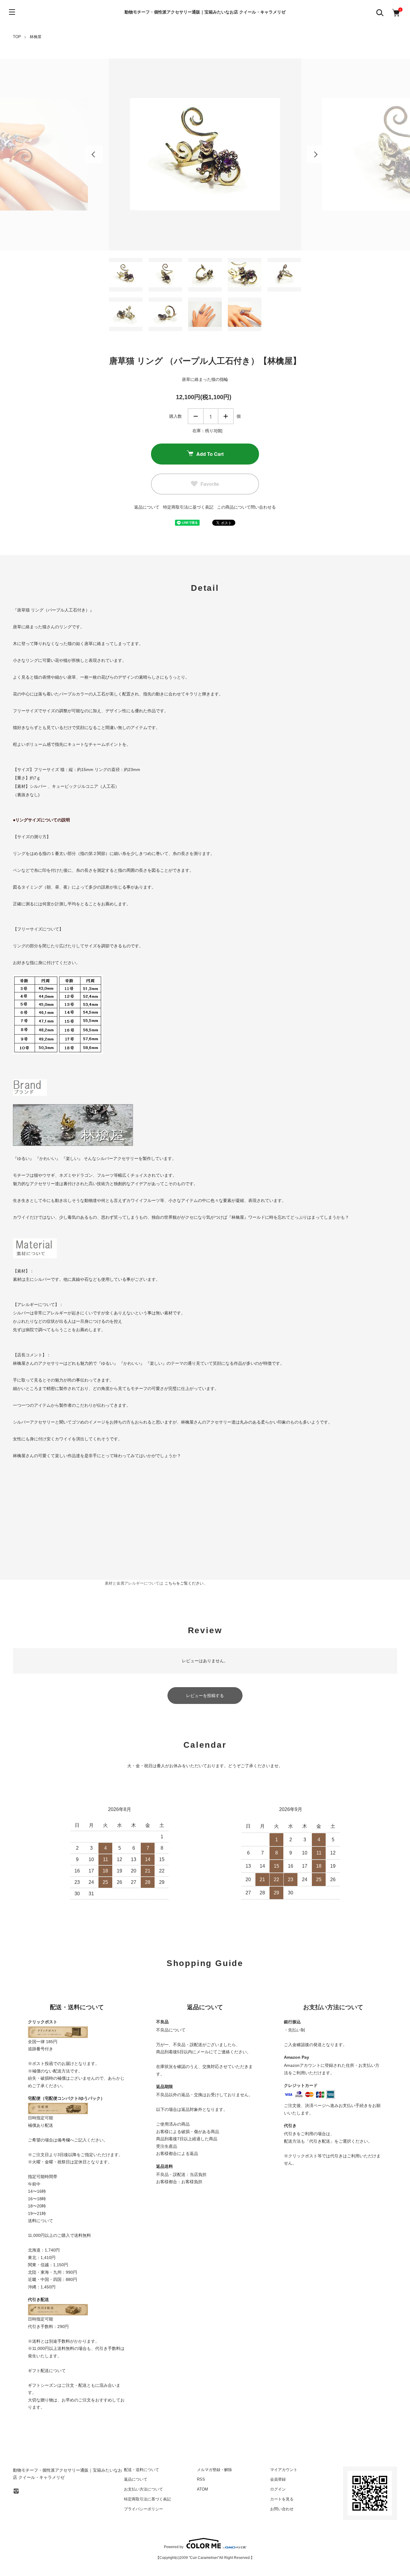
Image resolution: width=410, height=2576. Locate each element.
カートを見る (282, 2499)
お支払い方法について (143, 2489)
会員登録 (278, 2479)
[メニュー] (12, 12)
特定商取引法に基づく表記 (188, 507)
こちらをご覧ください (184, 1583)
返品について (147, 507)
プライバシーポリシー (143, 2509)
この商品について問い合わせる (246, 507)
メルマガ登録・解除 (214, 2470)
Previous (94, 154)
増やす (226, 416)
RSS (201, 2479)
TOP (17, 37)
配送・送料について (142, 2470)
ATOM (202, 2489)
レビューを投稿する (205, 1696)
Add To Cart (210, 454)
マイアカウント (284, 2470)
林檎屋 (36, 37)
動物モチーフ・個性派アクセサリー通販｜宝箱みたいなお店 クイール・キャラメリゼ (205, 12)
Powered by (174, 2547)
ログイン (278, 2489)
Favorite (210, 484)
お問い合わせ (282, 2509)
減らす (196, 416)
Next (316, 154)
